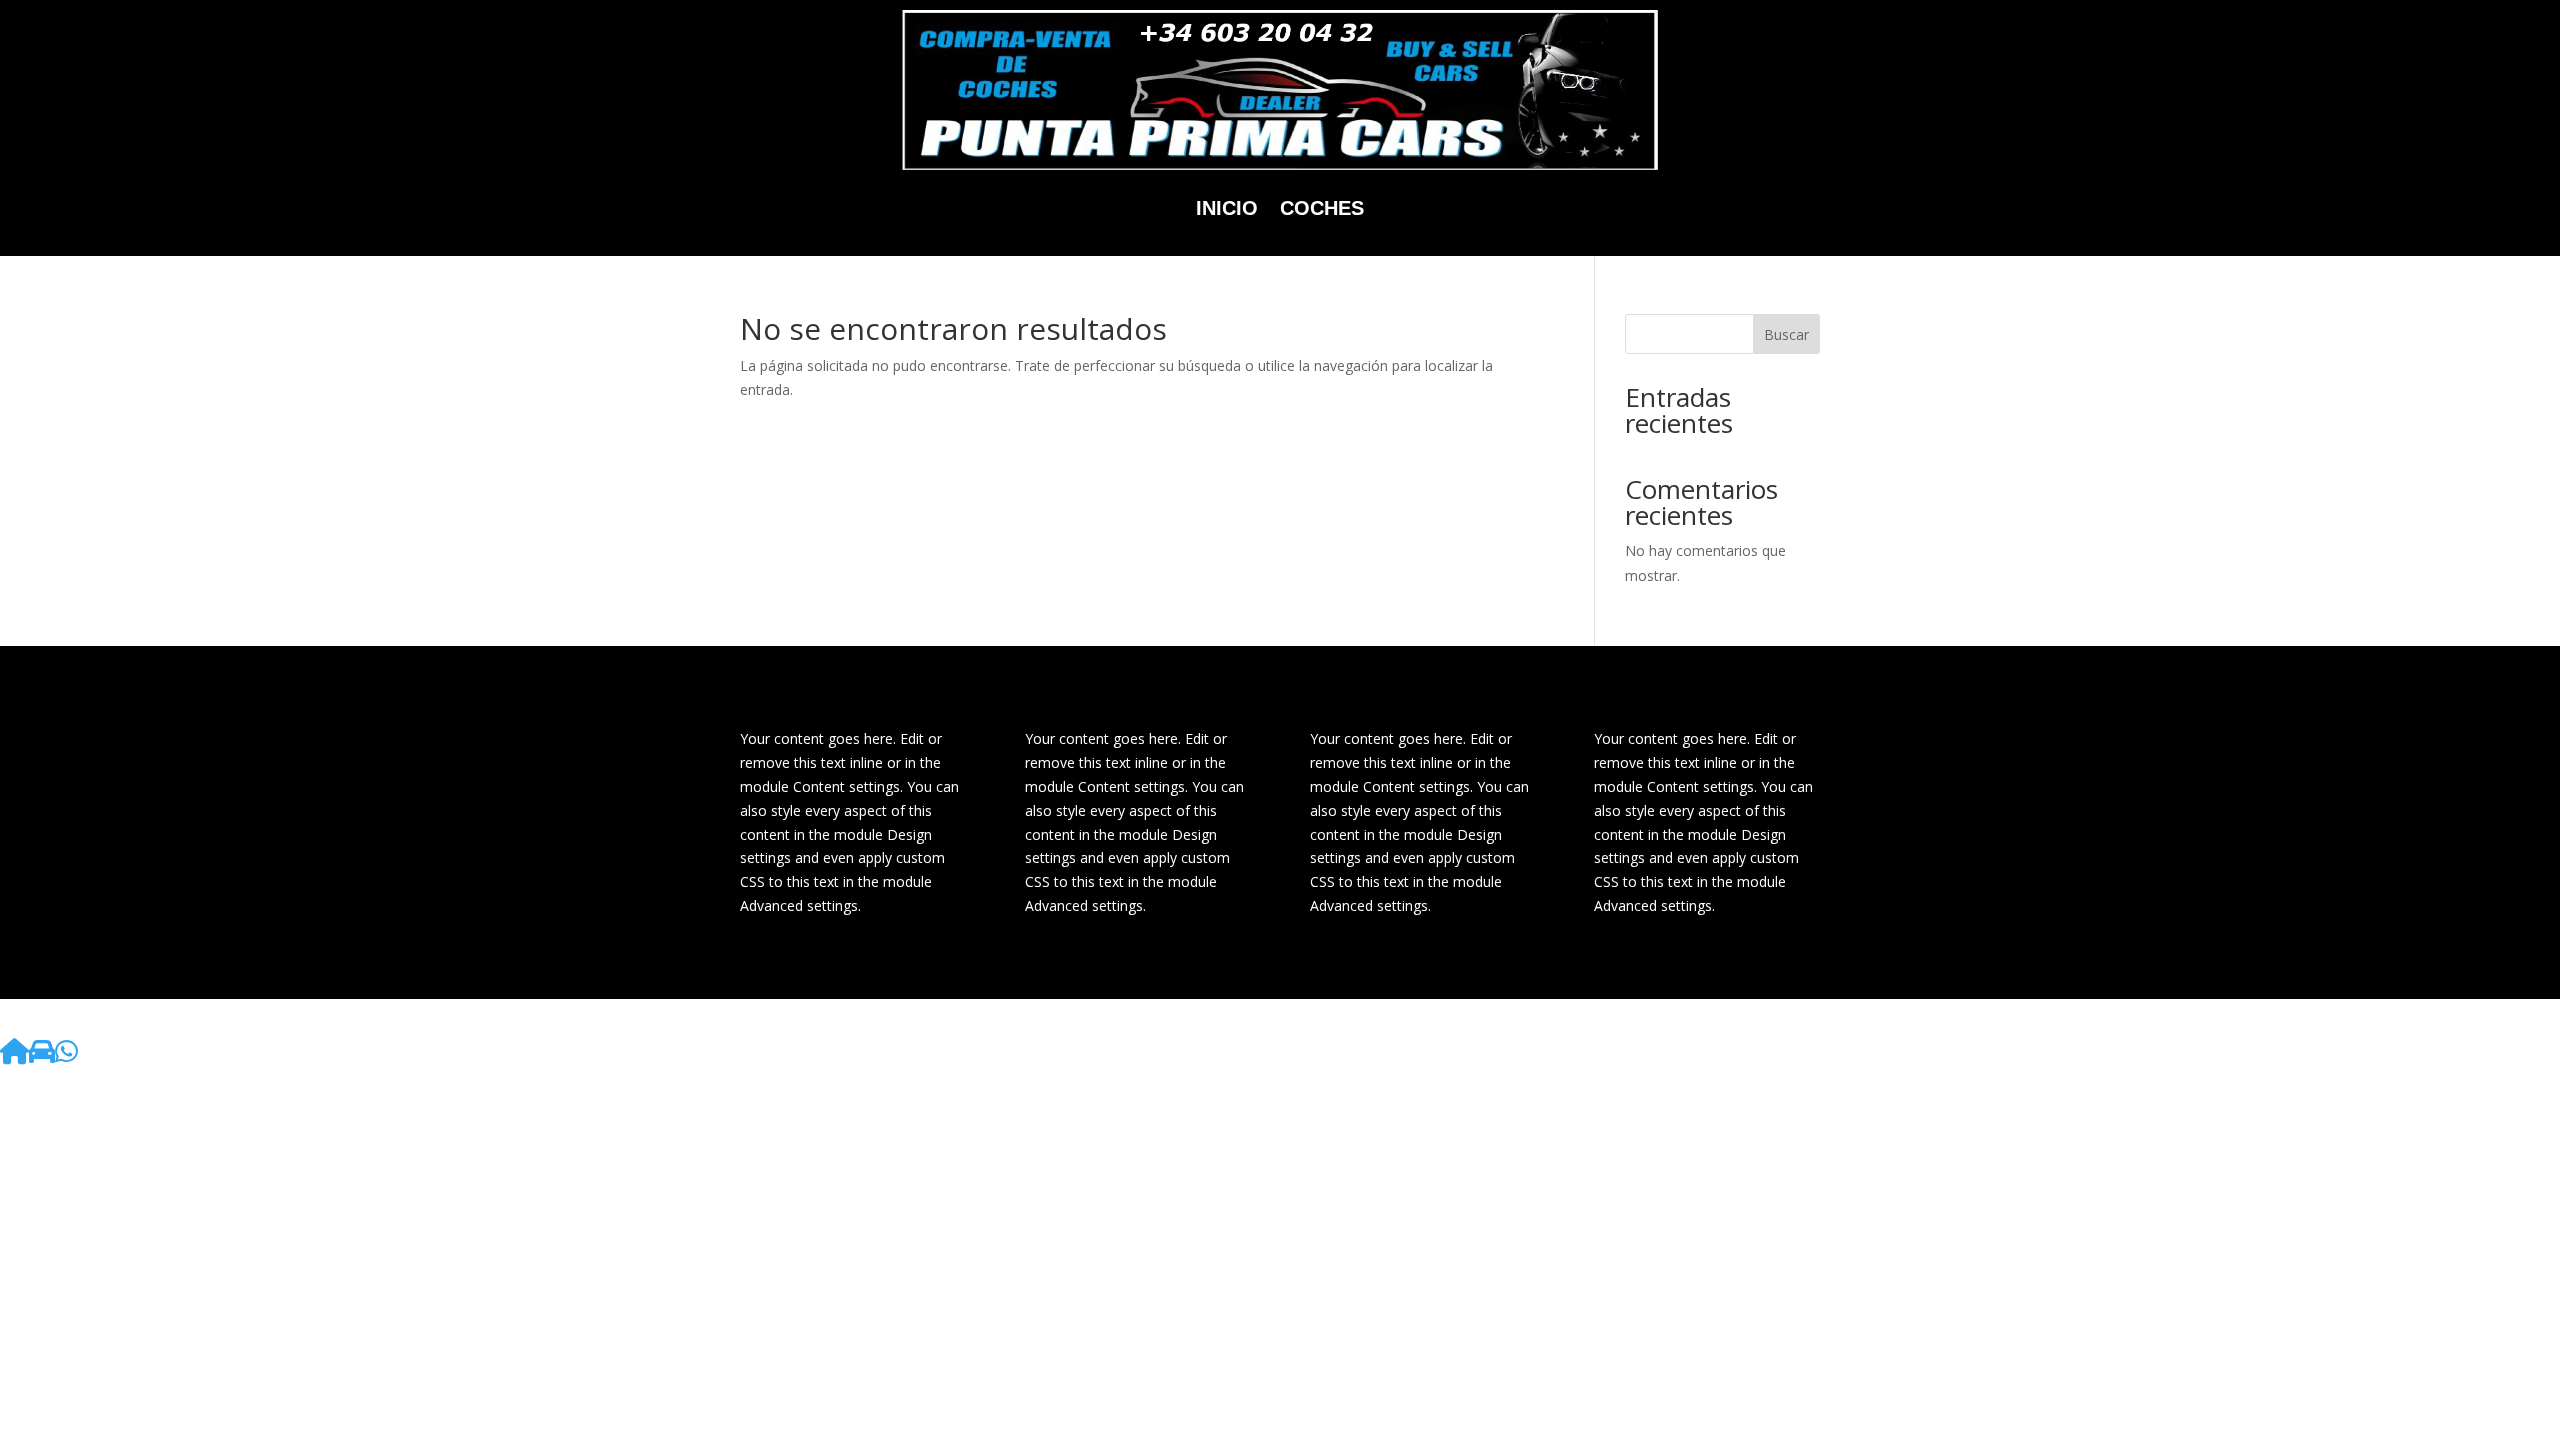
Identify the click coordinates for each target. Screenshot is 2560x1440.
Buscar (1786, 334)
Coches (1322, 208)
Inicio (1227, 208)
